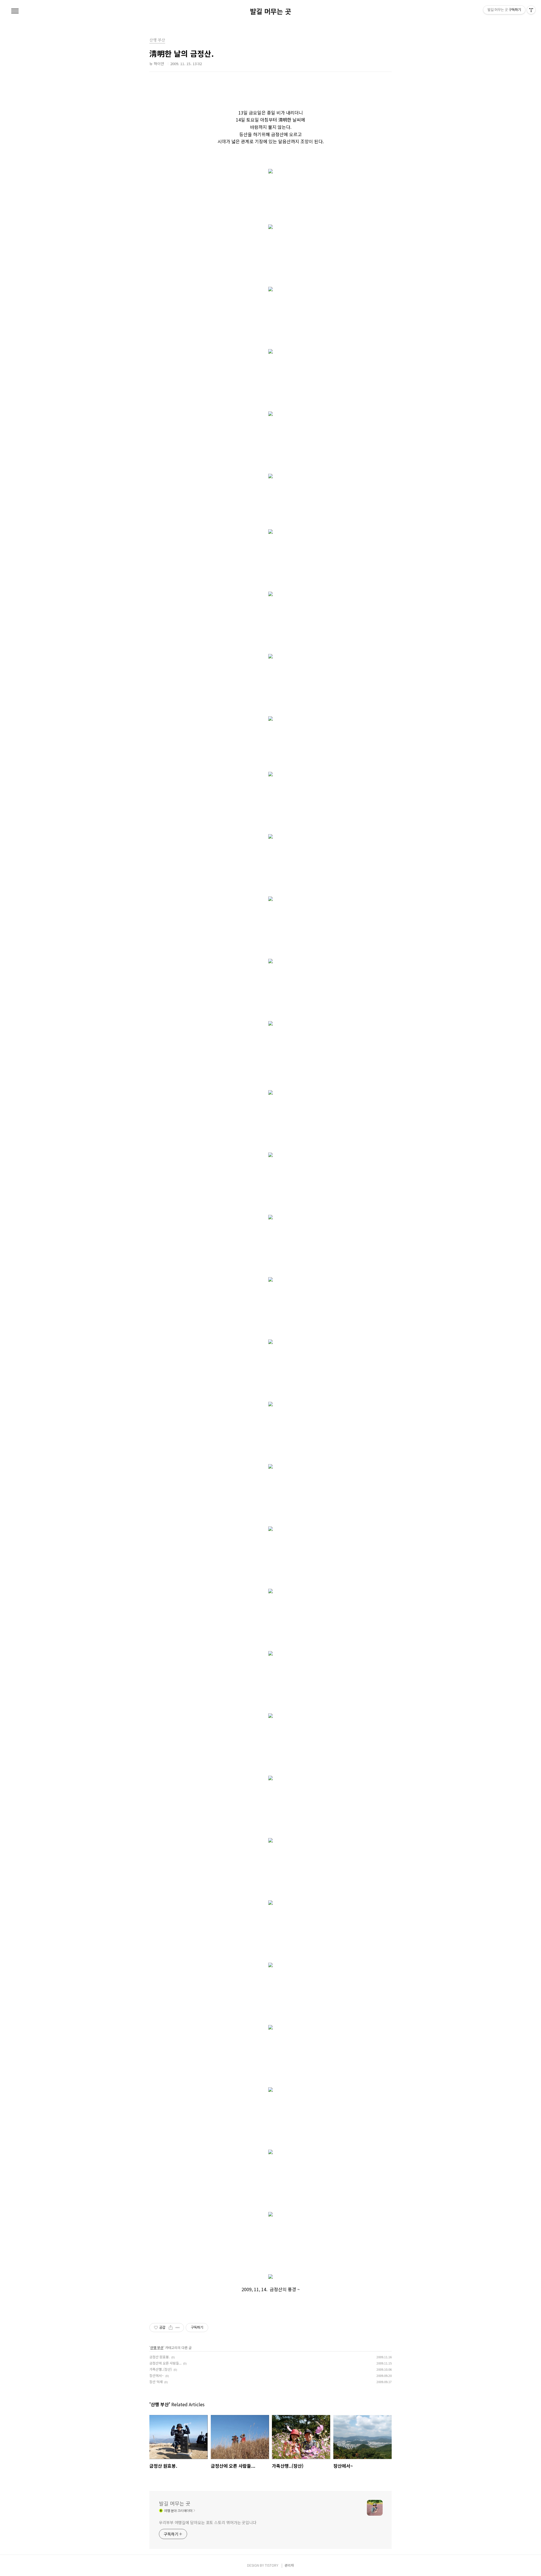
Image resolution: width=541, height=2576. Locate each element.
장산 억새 (156, 2382)
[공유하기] (171, 2328)
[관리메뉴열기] (531, 10)
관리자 (289, 2565)
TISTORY (272, 2565)
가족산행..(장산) (161, 2369)
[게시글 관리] (178, 2328)
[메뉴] (15, 11)
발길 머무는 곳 (270, 11)
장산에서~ (157, 2375)
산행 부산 (157, 2347)
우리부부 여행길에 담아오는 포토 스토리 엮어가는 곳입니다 (208, 2522)
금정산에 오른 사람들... (165, 2363)
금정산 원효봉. (159, 2357)
